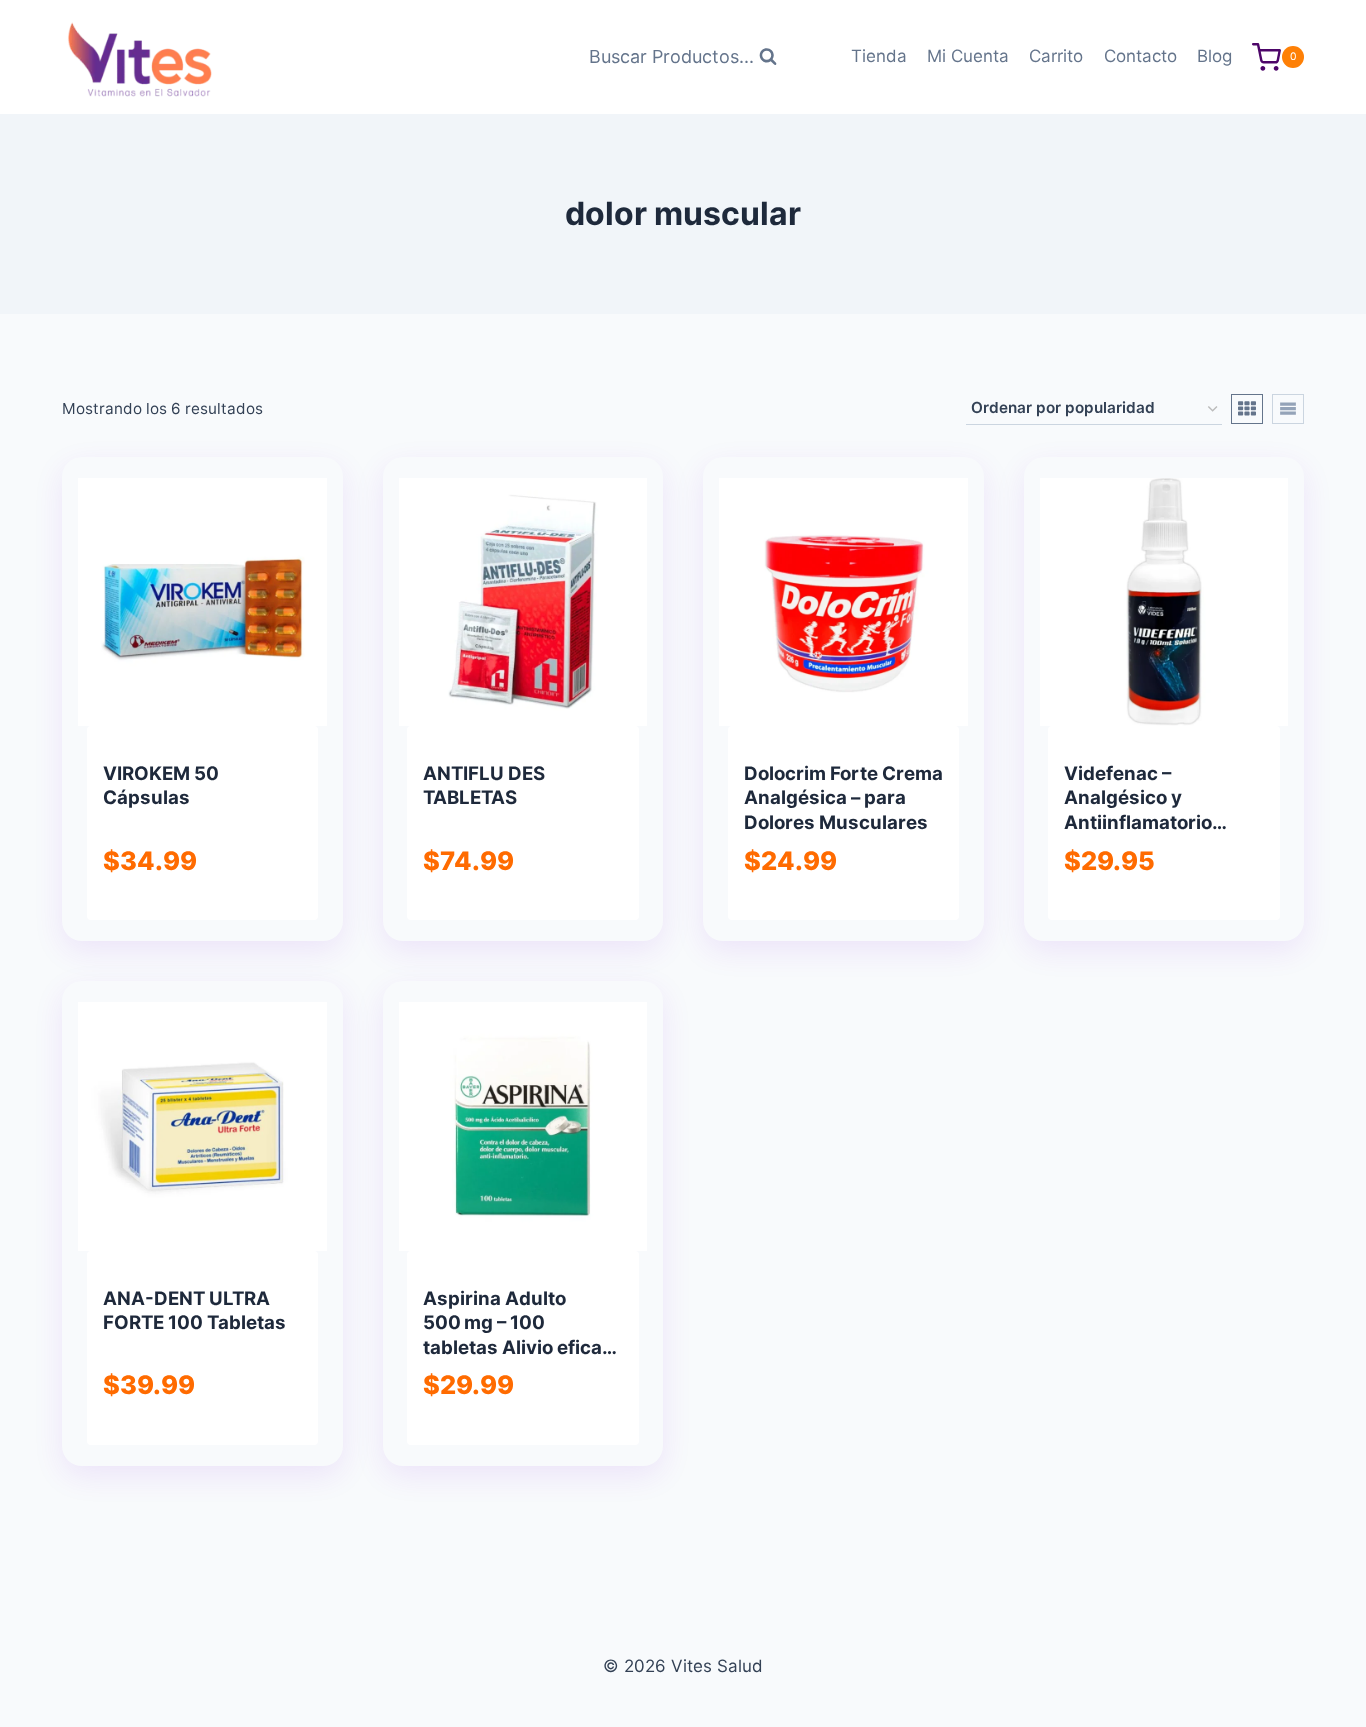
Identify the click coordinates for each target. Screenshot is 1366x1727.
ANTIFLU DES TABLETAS (484, 785)
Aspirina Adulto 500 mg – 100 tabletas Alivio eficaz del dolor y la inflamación (518, 1347)
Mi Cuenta (968, 56)
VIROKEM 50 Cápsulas (161, 785)
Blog (1214, 56)
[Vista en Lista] (1288, 409)
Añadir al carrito (201, 916)
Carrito (1056, 56)
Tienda (879, 56)
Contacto (1140, 56)
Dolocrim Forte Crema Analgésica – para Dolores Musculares (843, 798)
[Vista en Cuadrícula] (1247, 409)
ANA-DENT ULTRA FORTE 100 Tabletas (194, 1310)
